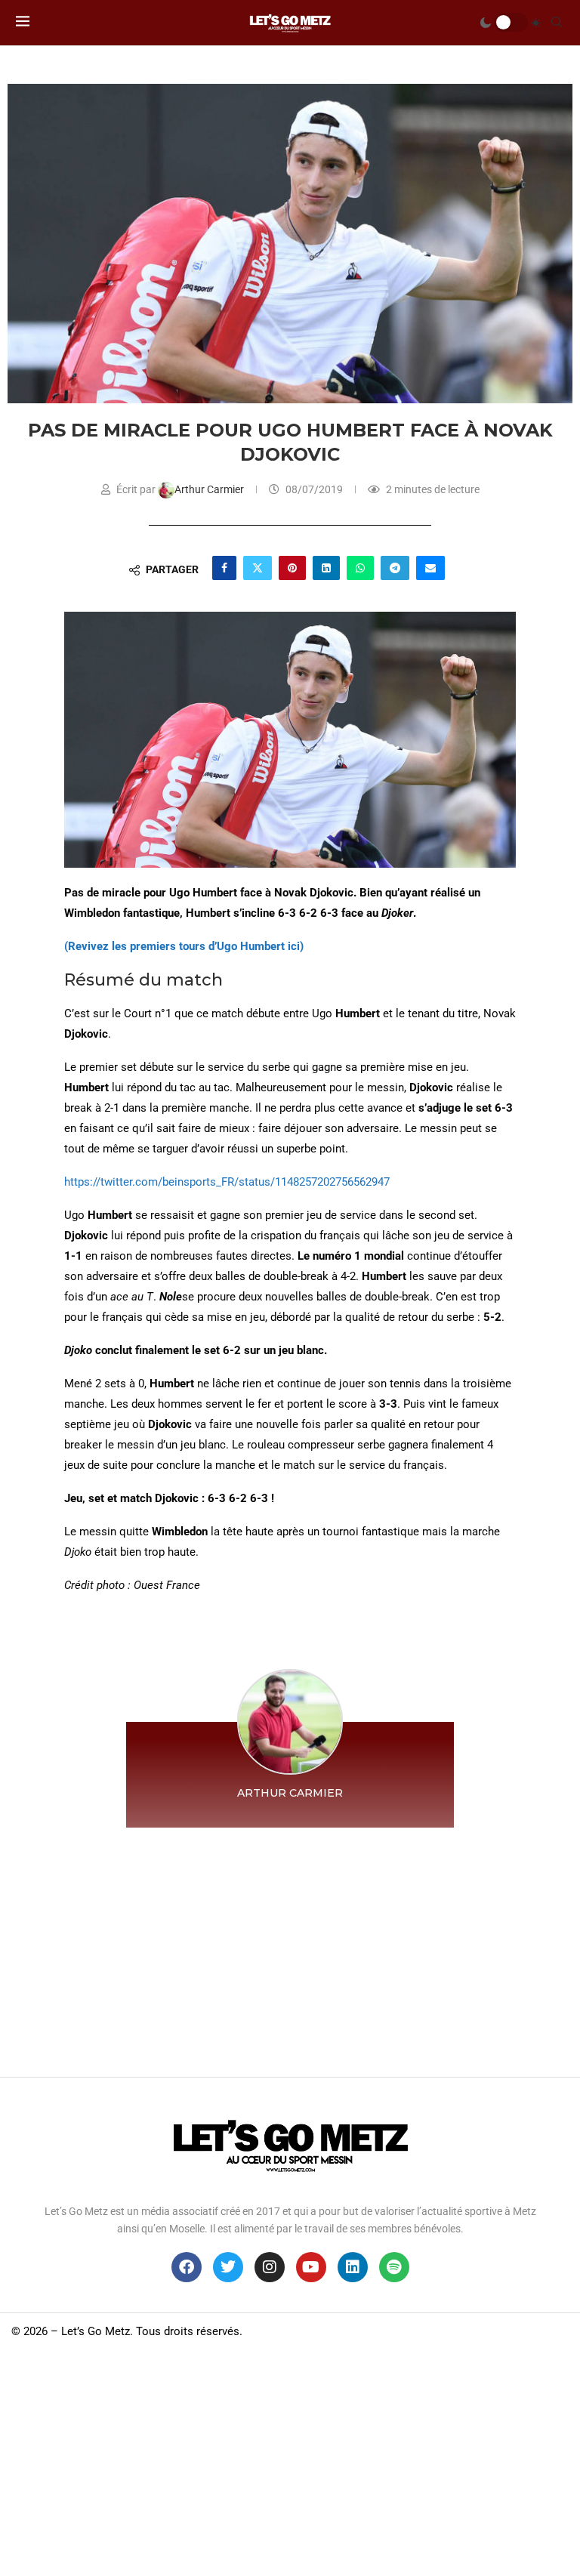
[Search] (557, 23)
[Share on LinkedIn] (326, 568)
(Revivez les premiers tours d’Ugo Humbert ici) (184, 946)
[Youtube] (311, 2267)
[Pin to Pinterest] (292, 568)
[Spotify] (394, 2267)
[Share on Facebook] (224, 568)
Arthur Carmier (210, 489)
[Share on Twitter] (258, 568)
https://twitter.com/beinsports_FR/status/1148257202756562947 (227, 1182)
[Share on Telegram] (395, 568)
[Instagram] (270, 2267)
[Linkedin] (353, 2267)
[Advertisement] (290, 1948)
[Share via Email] (430, 568)
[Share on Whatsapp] (360, 568)
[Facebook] (187, 2267)
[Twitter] (228, 2267)
